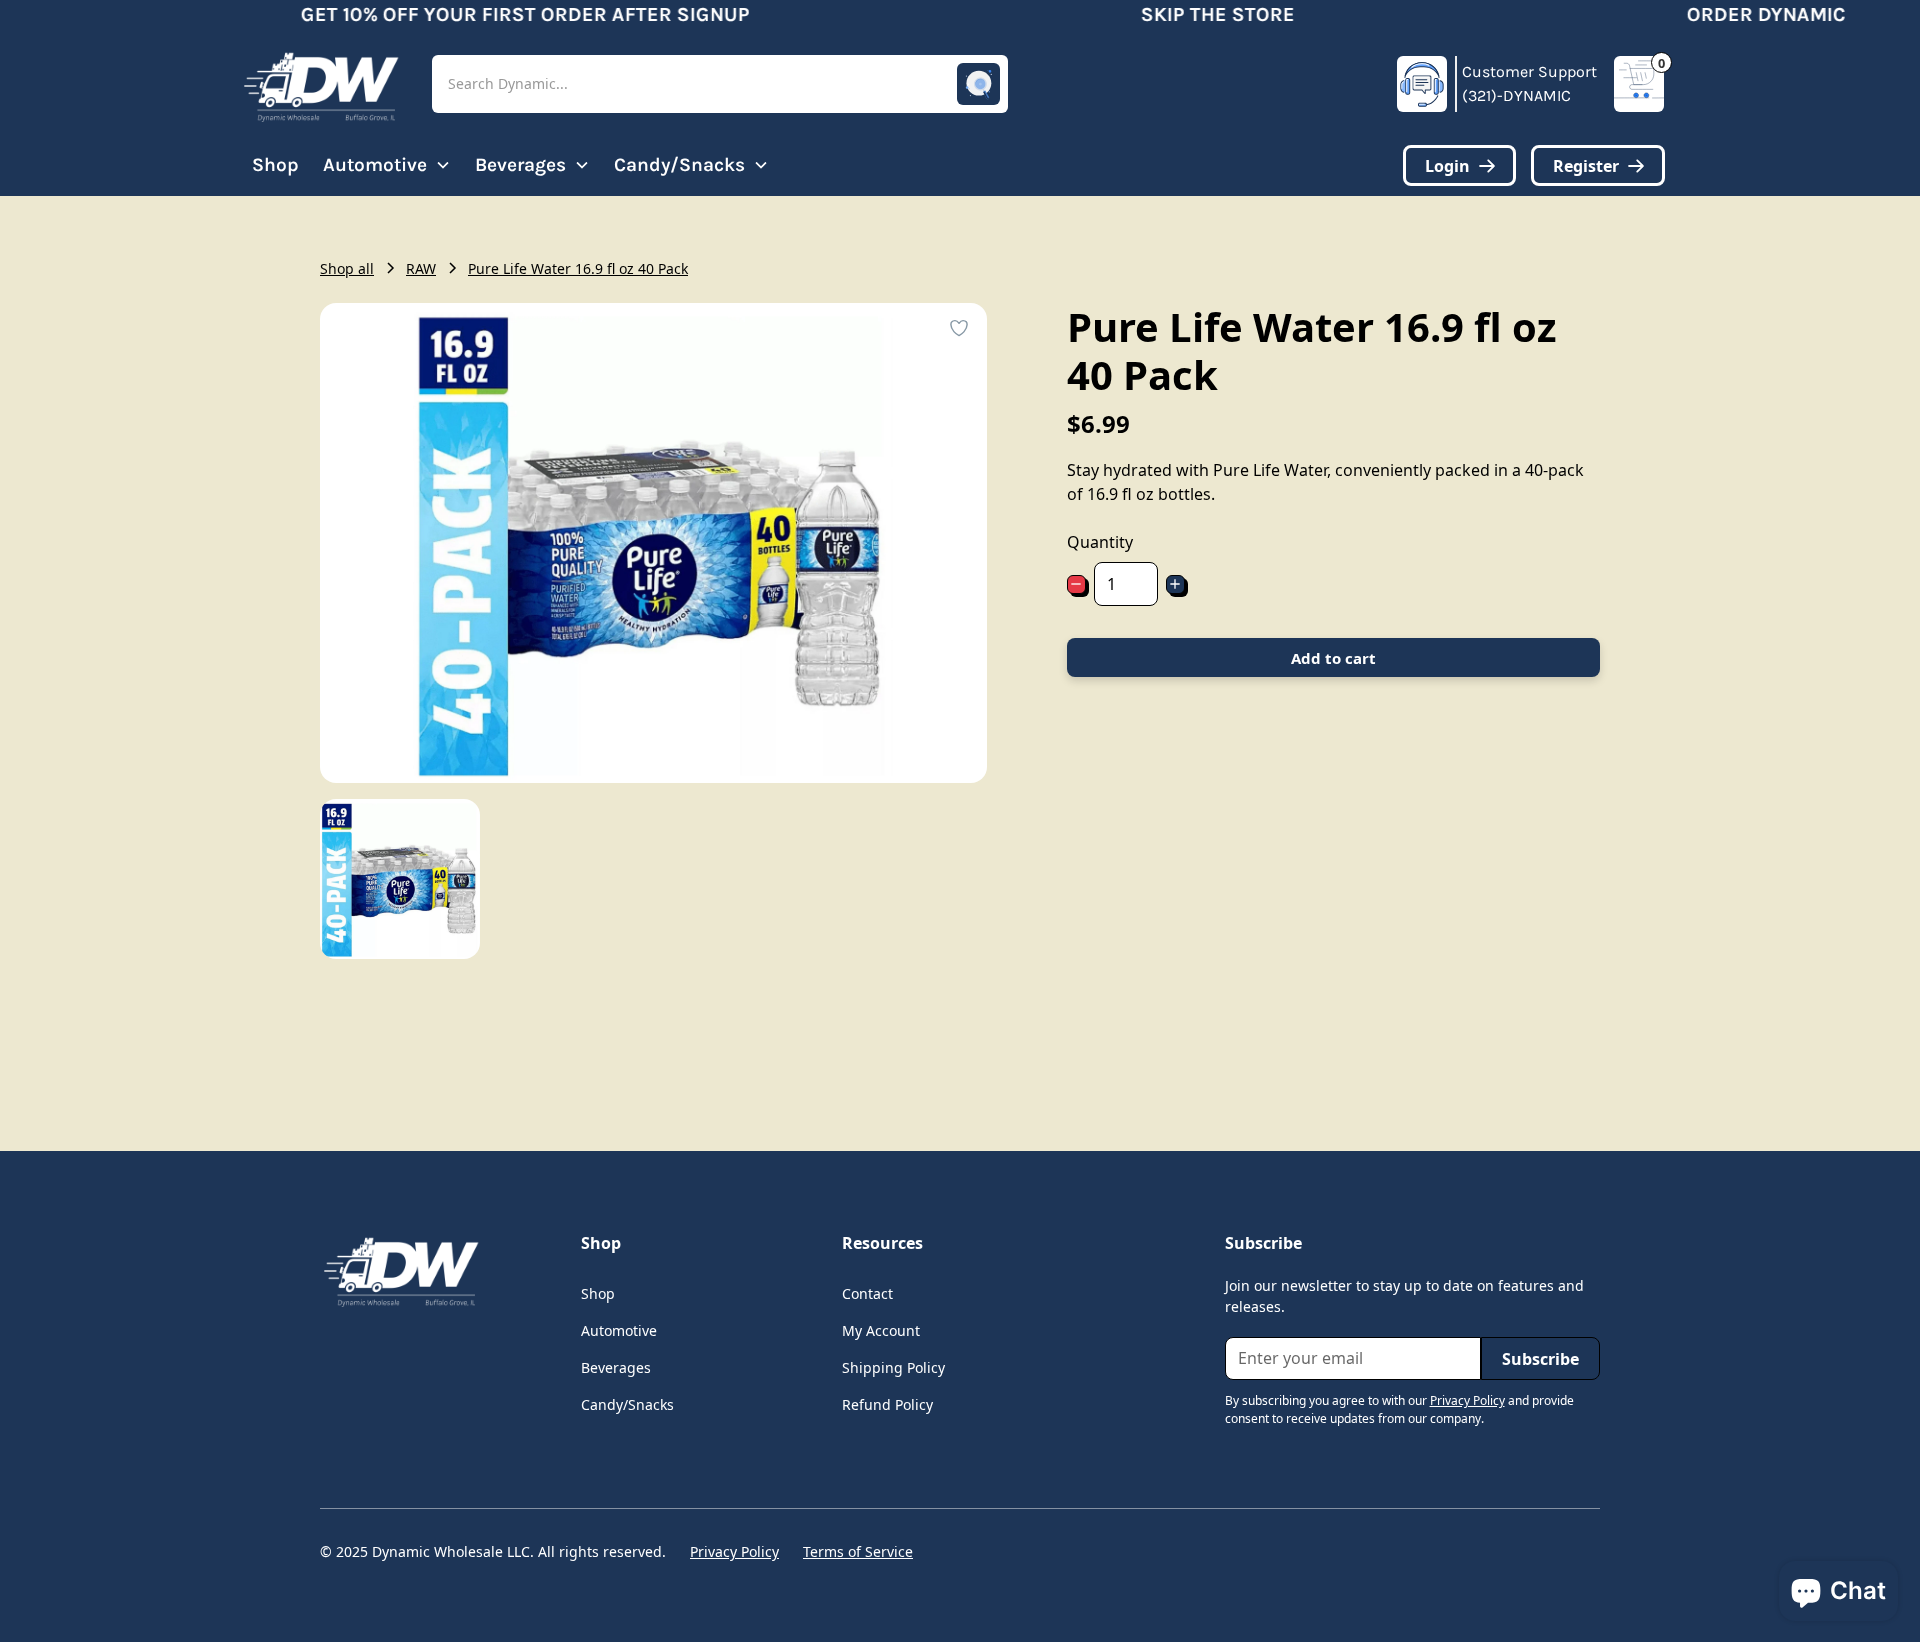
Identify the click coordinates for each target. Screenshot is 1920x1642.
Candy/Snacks (627, 1404)
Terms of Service (858, 1551)
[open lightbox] (400, 879)
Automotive (619, 1330)
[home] (320, 84)
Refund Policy (887, 1404)
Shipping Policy (893, 1367)
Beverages (616, 1367)
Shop (275, 164)
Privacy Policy (734, 1551)
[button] (720, 84)
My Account (881, 1330)
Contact (867, 1293)
